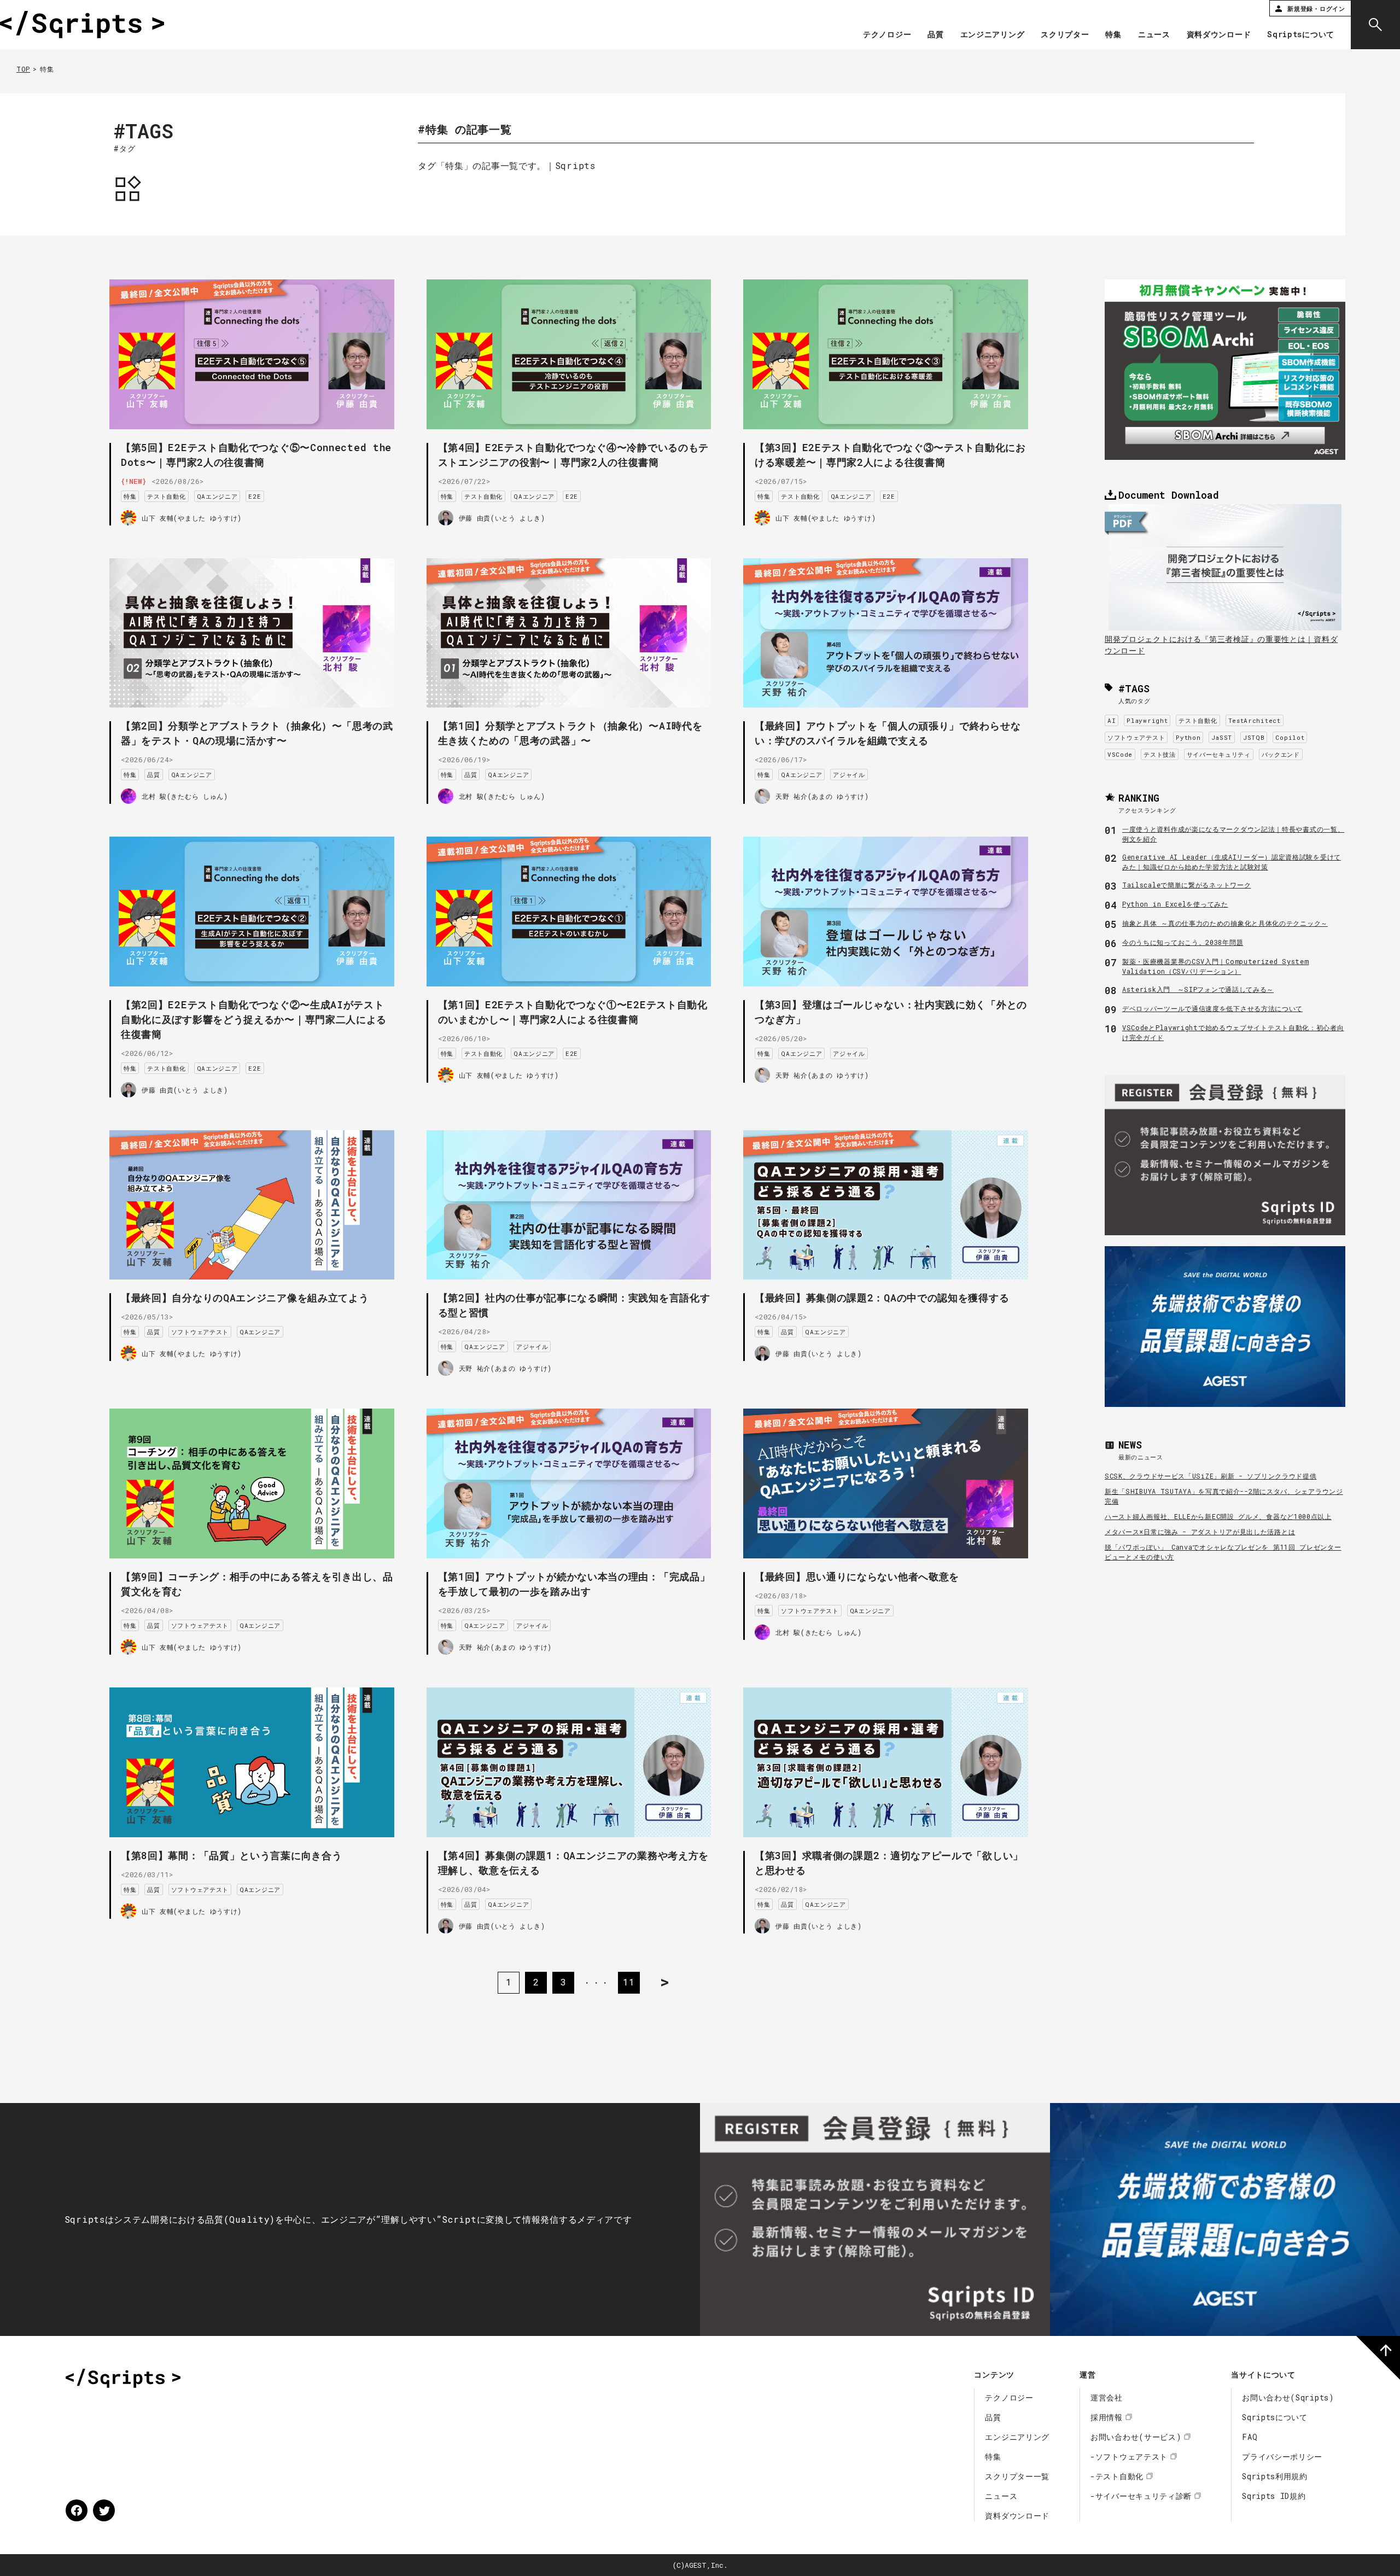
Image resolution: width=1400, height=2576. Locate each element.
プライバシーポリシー (1282, 2457)
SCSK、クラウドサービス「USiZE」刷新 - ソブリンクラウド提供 (1211, 1476)
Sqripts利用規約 (1275, 2476)
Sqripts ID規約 (1274, 2496)
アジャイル (849, 775)
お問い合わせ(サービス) (1136, 2437)
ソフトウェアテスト (200, 1332)
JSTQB (1254, 737)
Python (1188, 737)
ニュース (1154, 35)
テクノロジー (887, 35)
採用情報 (1107, 2417)
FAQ (1250, 2437)
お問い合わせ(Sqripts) (1288, 2397)
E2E (255, 496)
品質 (935, 35)
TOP (23, 69)
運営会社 (1107, 2397)
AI (1112, 720)
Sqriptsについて (1301, 35)
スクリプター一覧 (1017, 2476)
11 (629, 1982)
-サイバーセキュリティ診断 (1141, 2496)
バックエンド (1281, 754)
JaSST (1222, 737)
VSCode (1120, 754)
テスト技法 (1160, 754)
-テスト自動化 (1117, 2476)
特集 (1113, 35)
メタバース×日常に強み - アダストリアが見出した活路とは (1200, 1532)
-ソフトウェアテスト (1129, 2457)
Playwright (1147, 720)
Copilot (1290, 737)
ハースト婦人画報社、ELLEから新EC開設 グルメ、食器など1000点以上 (1218, 1516)
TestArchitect (1255, 720)
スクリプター (1065, 35)
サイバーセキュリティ (1219, 754)
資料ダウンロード (1219, 35)
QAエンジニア (217, 496)
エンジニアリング (993, 35)
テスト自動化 (166, 496)
